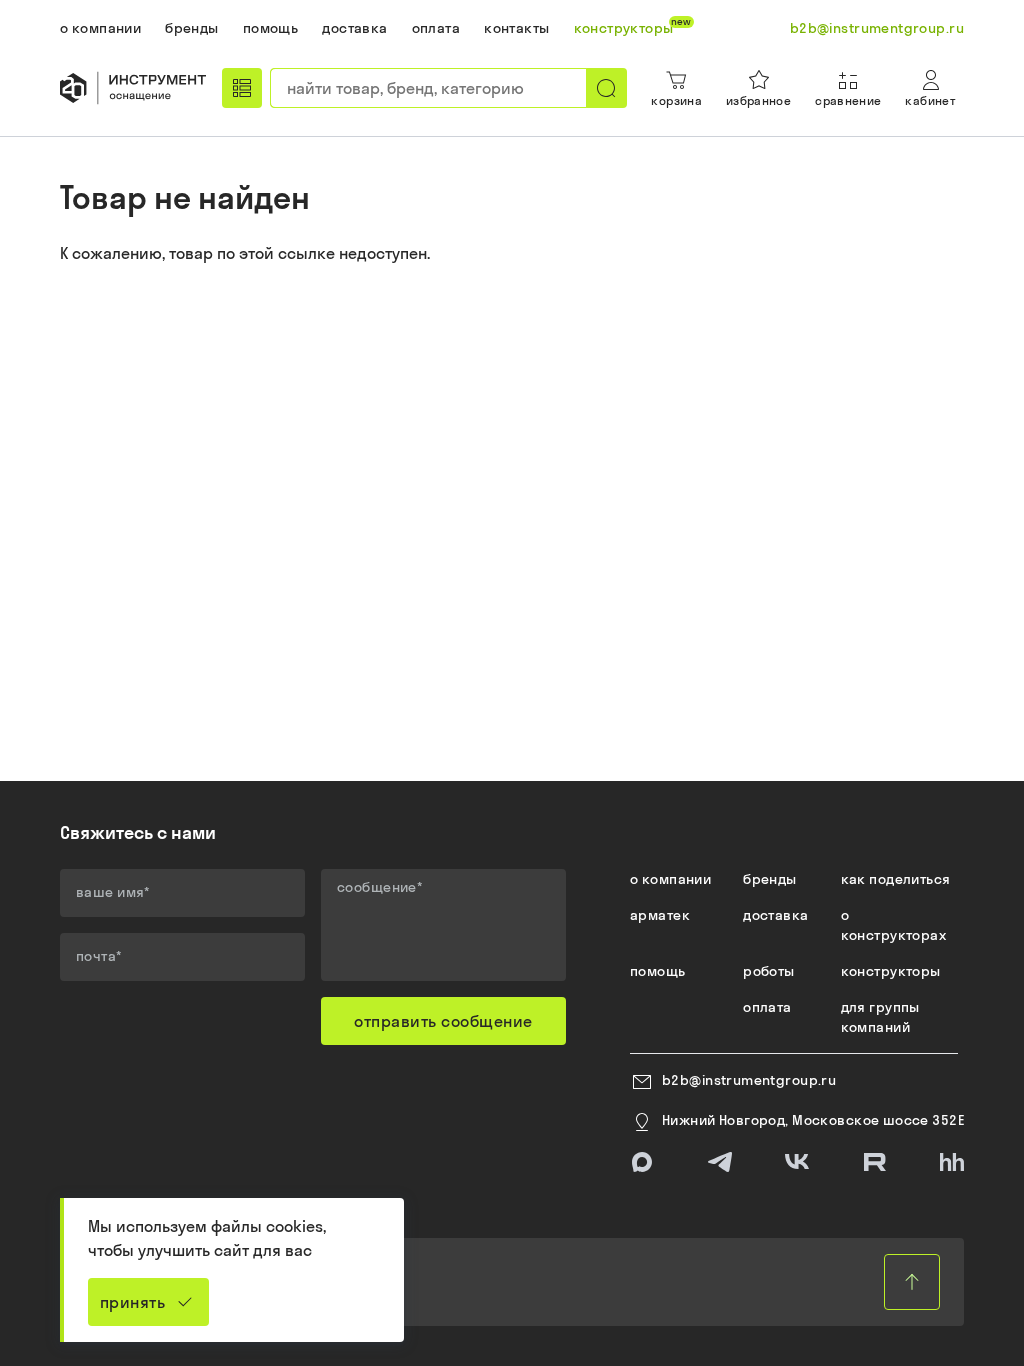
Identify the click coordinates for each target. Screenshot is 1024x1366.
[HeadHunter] (952, 1162)
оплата (767, 1007)
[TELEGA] (720, 1162)
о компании (670, 879)
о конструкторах (893, 925)
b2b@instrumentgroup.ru (749, 1080)
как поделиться (896, 879)
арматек (660, 915)
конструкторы (891, 971)
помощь (658, 971)
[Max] (642, 1162)
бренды (770, 879)
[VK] (797, 1162)
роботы (769, 971)
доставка (775, 915)
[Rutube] (875, 1162)
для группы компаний (880, 1017)
